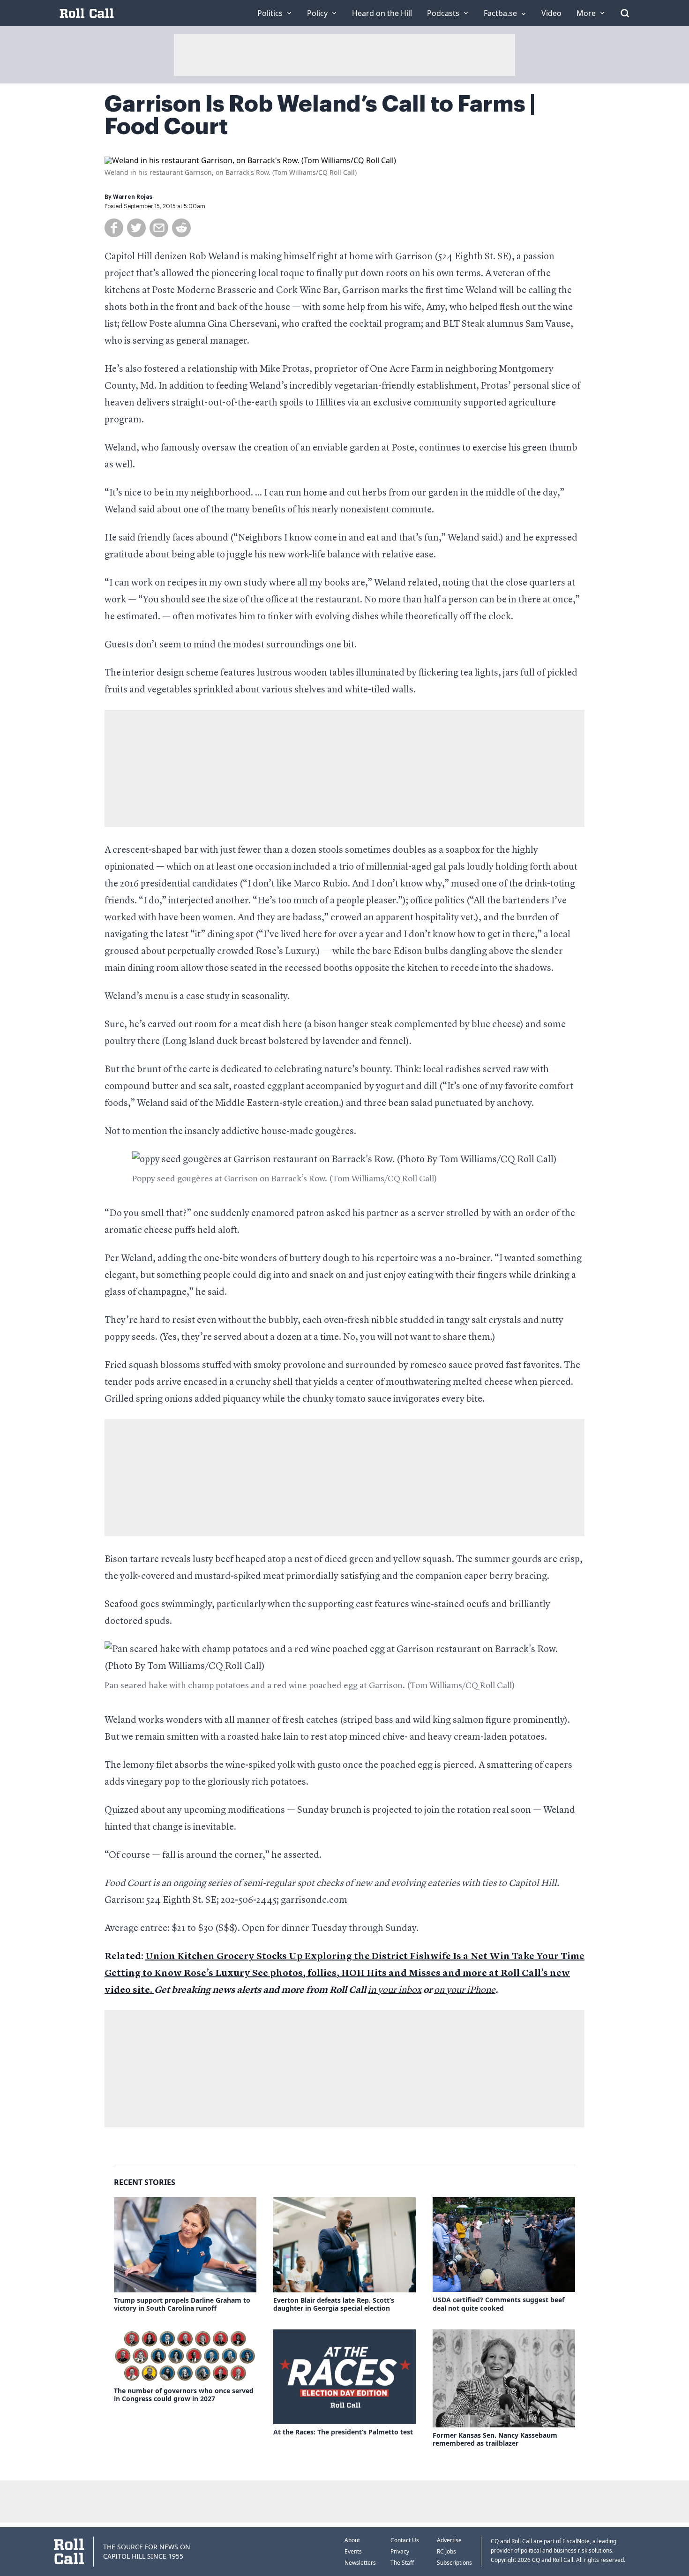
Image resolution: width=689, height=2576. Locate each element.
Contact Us (405, 2540)
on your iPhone (465, 1990)
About (352, 2540)
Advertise (449, 2540)
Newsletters (360, 2563)
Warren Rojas (133, 197)
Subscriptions (454, 2563)
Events (353, 2551)
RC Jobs (446, 2551)
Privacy (400, 2551)
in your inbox (395, 1990)
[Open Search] (625, 13)
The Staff (402, 2563)
